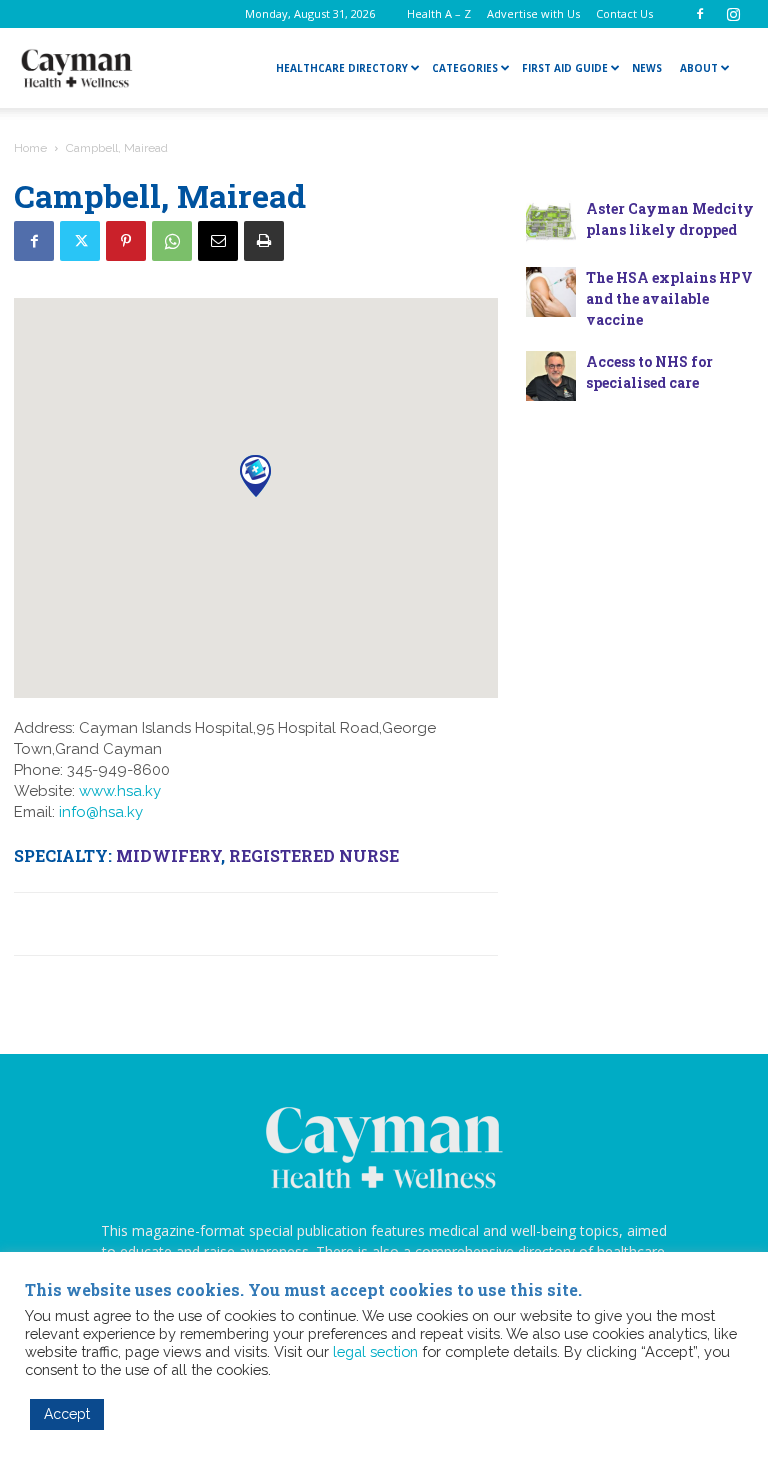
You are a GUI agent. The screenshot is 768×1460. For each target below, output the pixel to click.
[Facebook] (700, 14)
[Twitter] (80, 241)
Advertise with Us (533, 13)
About (699, 68)
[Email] (218, 241)
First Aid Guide (565, 68)
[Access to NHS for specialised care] (551, 376)
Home (30, 148)
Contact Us (624, 13)
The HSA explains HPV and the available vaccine (669, 298)
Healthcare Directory (342, 68)
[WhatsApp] (172, 241)
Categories (465, 68)
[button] (255, 475)
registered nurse (314, 855)
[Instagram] (733, 14)
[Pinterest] (126, 241)
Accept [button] (67, 1414)
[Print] (264, 241)
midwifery (168, 855)
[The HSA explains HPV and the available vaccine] (551, 292)
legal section (375, 1351)
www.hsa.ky (120, 791)
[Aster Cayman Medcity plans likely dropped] (551, 223)
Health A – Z (439, 13)
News (647, 68)
